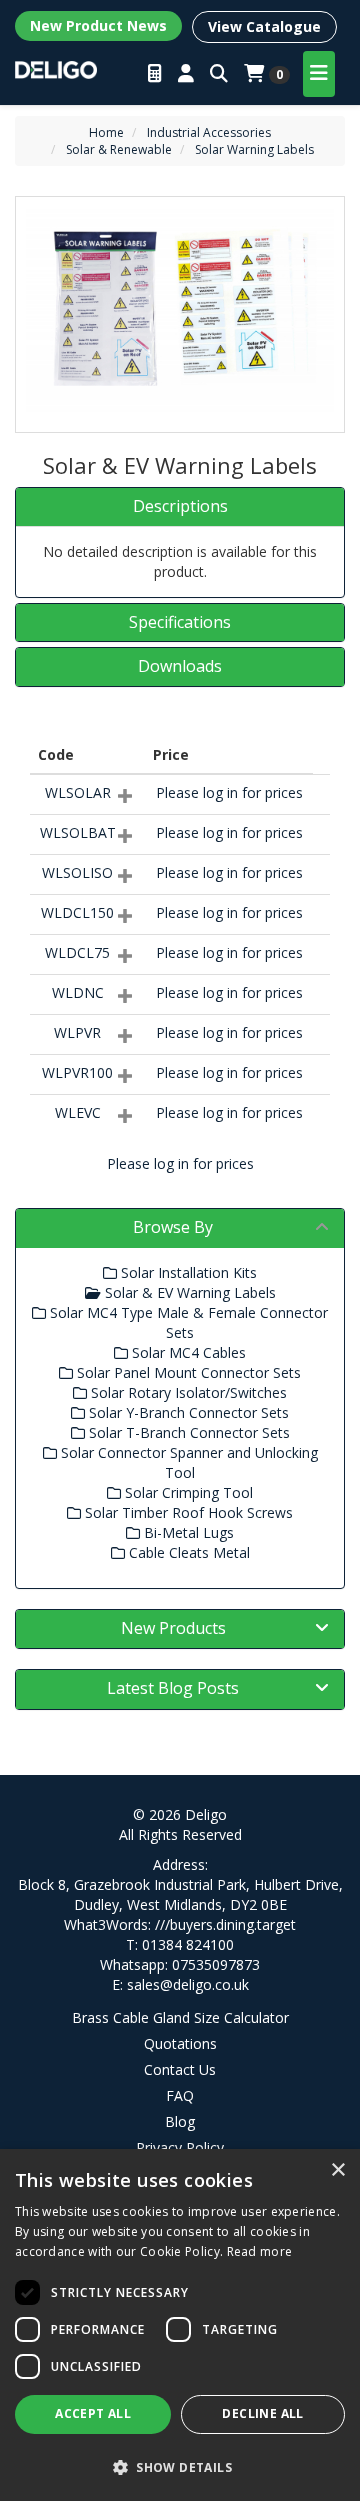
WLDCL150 (77, 912)
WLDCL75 (77, 952)
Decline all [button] (262, 2413)
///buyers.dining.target (225, 1924)
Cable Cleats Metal (187, 1552)
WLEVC (78, 1112)
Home (106, 132)
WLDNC (78, 992)
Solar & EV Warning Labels (188, 1292)
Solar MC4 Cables (187, 1352)
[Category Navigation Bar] (319, 74)
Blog (180, 2121)
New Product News (98, 25)
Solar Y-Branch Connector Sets (187, 1412)
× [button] (337, 2170)
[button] (180, 2466)
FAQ (180, 2095)
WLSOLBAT (78, 832)
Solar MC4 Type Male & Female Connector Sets (187, 1322)
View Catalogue (264, 26)
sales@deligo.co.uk (188, 1984)
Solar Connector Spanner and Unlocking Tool (187, 1462)
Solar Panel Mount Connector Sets (187, 1372)
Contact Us (180, 2069)
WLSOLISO (77, 872)
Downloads (180, 667)
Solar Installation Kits (187, 1272)
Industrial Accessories (209, 132)
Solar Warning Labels (254, 149)
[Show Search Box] (219, 74)
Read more (260, 2251)
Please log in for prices (229, 792)
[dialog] (180, 2325)
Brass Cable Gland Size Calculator (180, 2017)
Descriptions (180, 507)
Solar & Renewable (119, 149)
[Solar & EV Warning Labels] (180, 309)
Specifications (180, 623)
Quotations (180, 2043)
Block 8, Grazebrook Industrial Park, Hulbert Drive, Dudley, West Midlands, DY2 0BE (180, 1894)
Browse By (173, 1227)
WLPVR (77, 1032)
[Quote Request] (155, 74)
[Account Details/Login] (186, 74)
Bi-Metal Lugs (187, 1532)
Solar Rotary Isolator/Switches (187, 1392)
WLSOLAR (78, 792)
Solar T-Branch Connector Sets (187, 1432)
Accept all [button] (93, 2413)
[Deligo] (56, 68)
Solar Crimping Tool (187, 1492)
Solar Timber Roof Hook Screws (187, 1512)
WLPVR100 (77, 1072)
